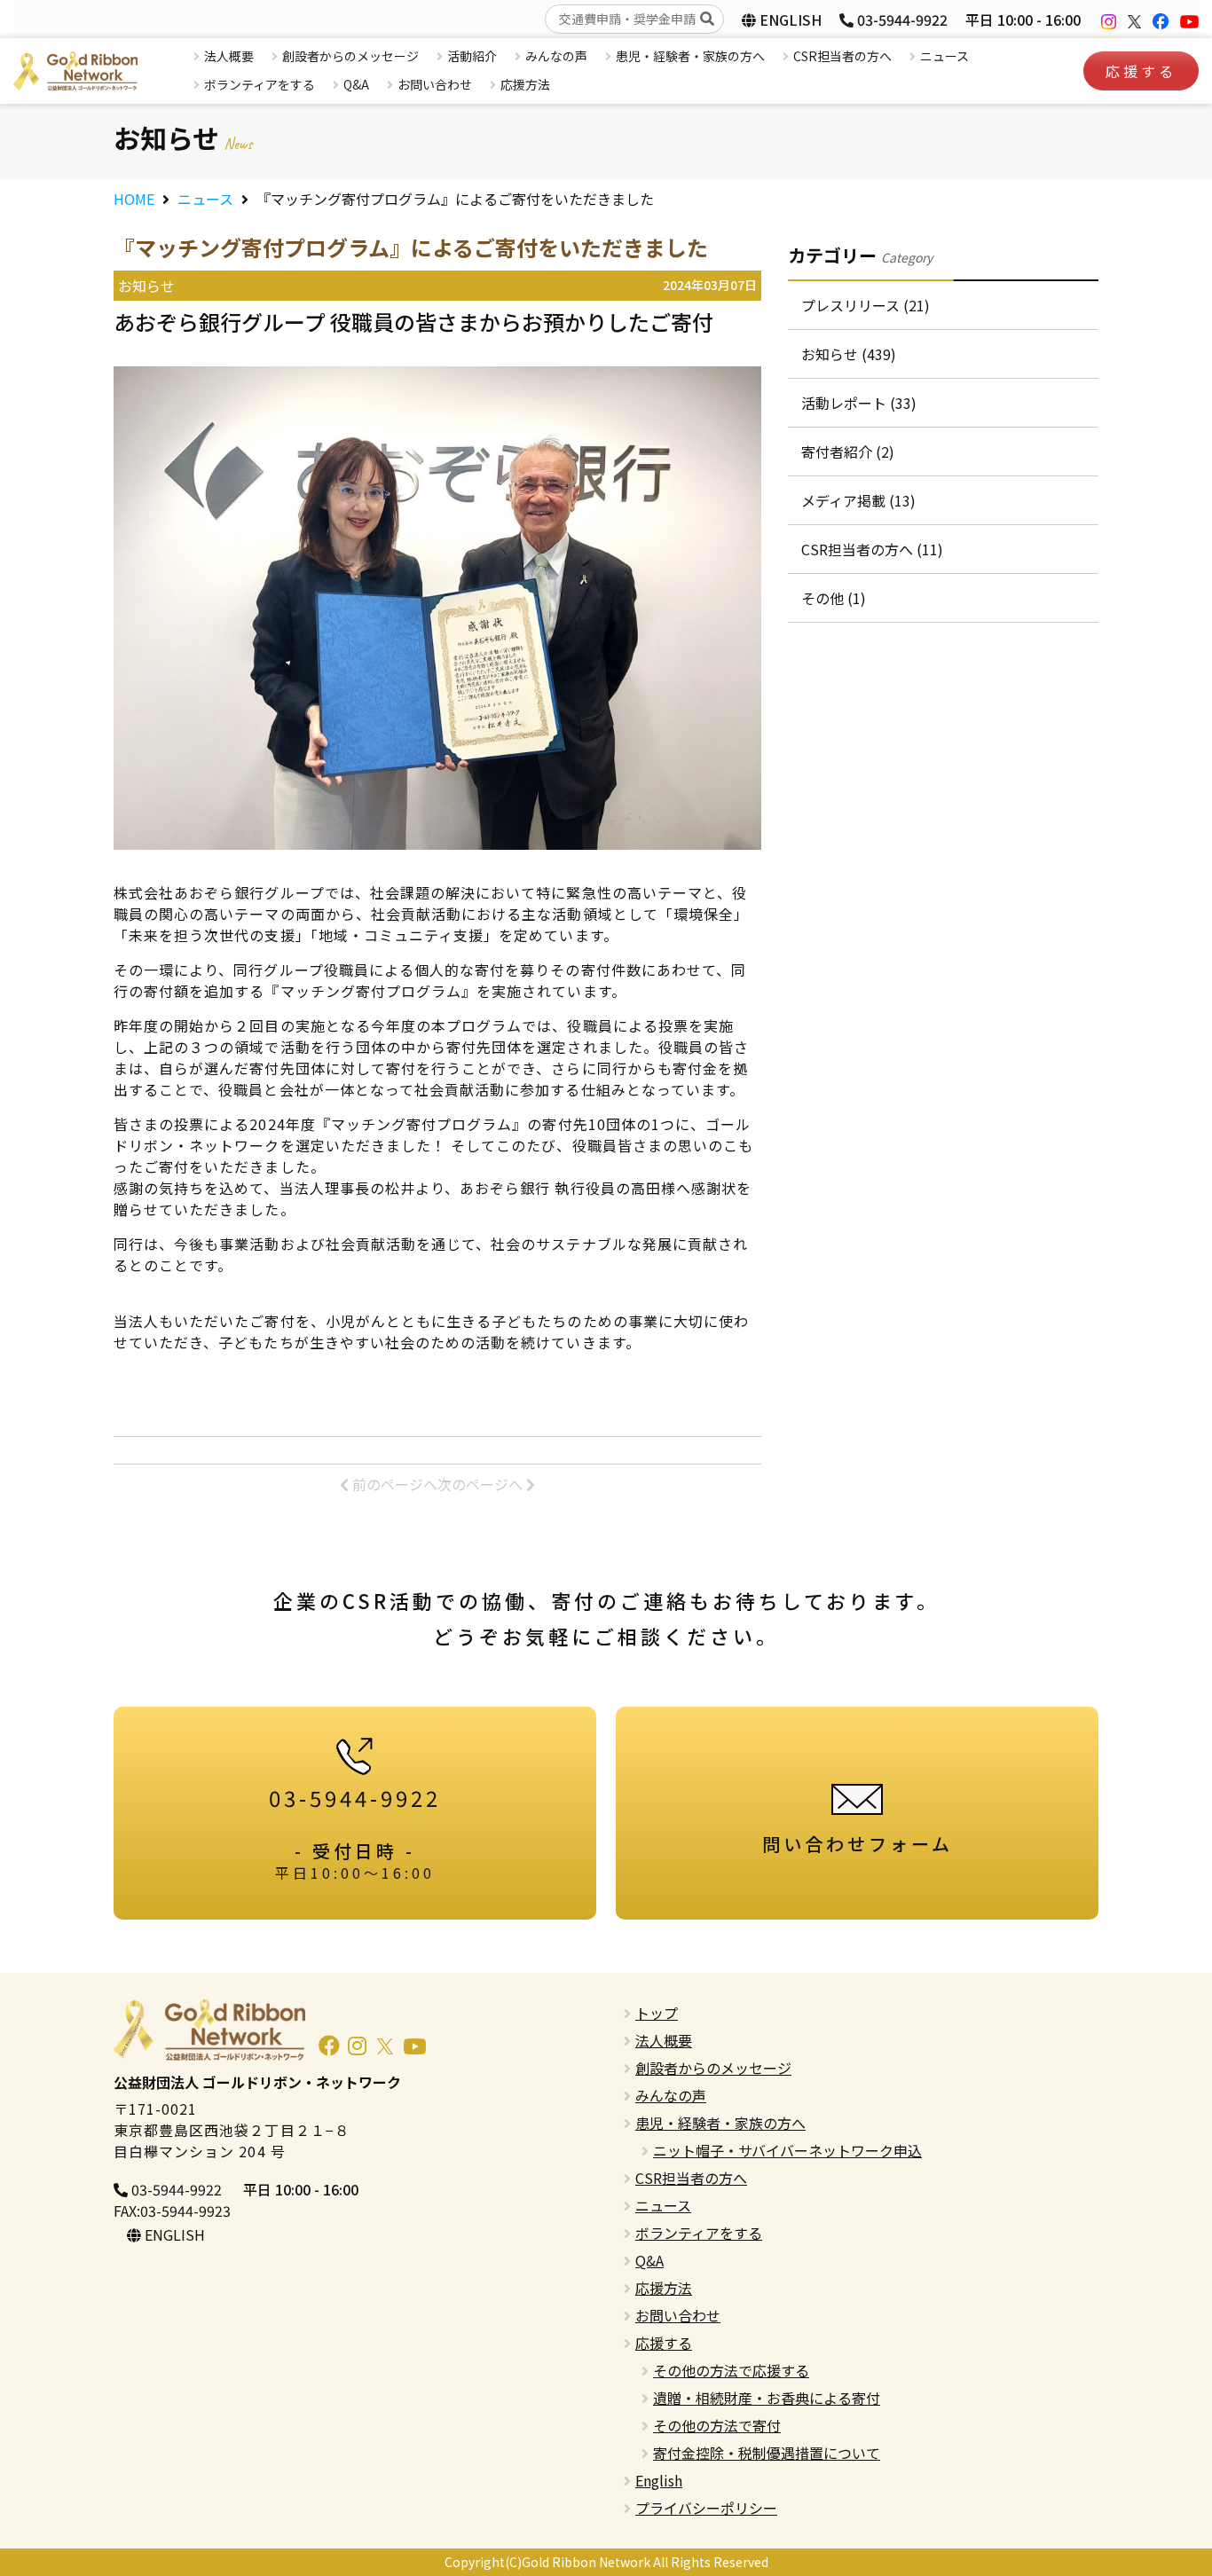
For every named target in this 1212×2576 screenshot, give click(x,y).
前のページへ (393, 1484)
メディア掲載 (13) (858, 500)
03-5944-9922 (901, 20)
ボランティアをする (260, 84)
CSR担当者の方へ (842, 56)
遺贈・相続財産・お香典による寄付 (767, 2398)
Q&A (356, 84)
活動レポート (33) (859, 403)
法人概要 (229, 56)
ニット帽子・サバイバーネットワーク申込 (787, 2150)
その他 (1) (834, 598)
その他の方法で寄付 (717, 2425)
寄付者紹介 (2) (848, 452)
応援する (1141, 71)
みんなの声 (556, 56)
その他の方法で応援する (731, 2370)
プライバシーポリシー (706, 2508)
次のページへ (482, 1484)
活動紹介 (472, 56)
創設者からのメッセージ (350, 56)
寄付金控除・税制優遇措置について (767, 2453)
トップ (657, 2013)
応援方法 (525, 84)
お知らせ (146, 286)
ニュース (944, 56)
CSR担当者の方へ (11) (872, 549)
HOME (134, 199)
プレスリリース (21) (866, 305)
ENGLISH (789, 20)
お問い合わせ (435, 84)
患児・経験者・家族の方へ (690, 56)
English (659, 2480)
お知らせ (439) (849, 354)
